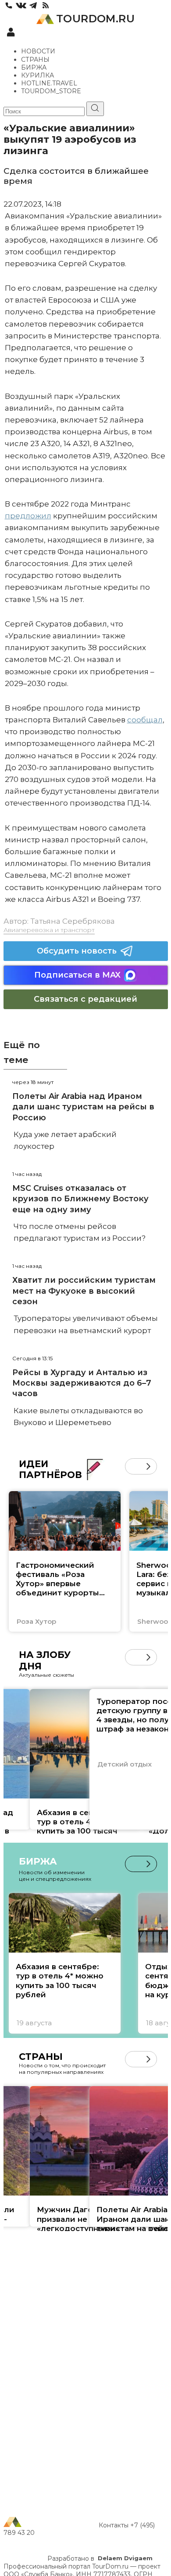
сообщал (145, 720)
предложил (28, 516)
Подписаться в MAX (77, 975)
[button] (133, 1466)
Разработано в (100, 2558)
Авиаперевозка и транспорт (49, 930)
